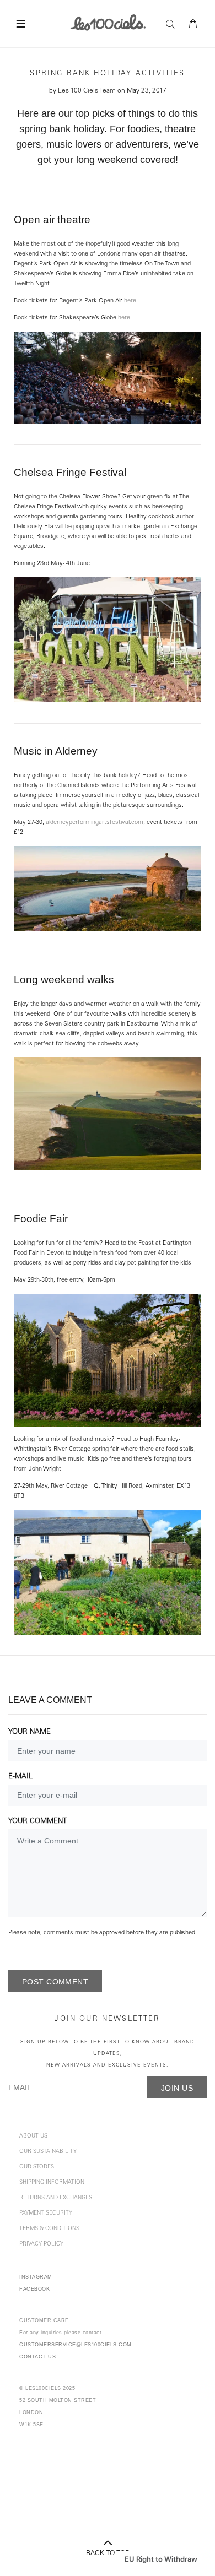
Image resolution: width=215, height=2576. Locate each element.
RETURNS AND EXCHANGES (56, 2198)
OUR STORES (37, 2167)
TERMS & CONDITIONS (49, 2229)
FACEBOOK (34, 2289)
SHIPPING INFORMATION (52, 2183)
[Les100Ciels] (108, 22)
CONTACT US (37, 2357)
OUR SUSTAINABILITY (48, 2152)
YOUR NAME (29, 1732)
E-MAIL (20, 1777)
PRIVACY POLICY (41, 2244)
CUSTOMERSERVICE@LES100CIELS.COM (76, 2345)
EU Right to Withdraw (161, 2559)
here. (125, 318)
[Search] (173, 24)
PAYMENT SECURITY (46, 2214)
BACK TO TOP (108, 2553)
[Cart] (193, 24)
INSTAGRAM (36, 2277)
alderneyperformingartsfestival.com (95, 823)
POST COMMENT (55, 1982)
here (130, 301)
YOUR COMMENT (37, 1822)
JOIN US (177, 2088)
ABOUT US (33, 2136)
